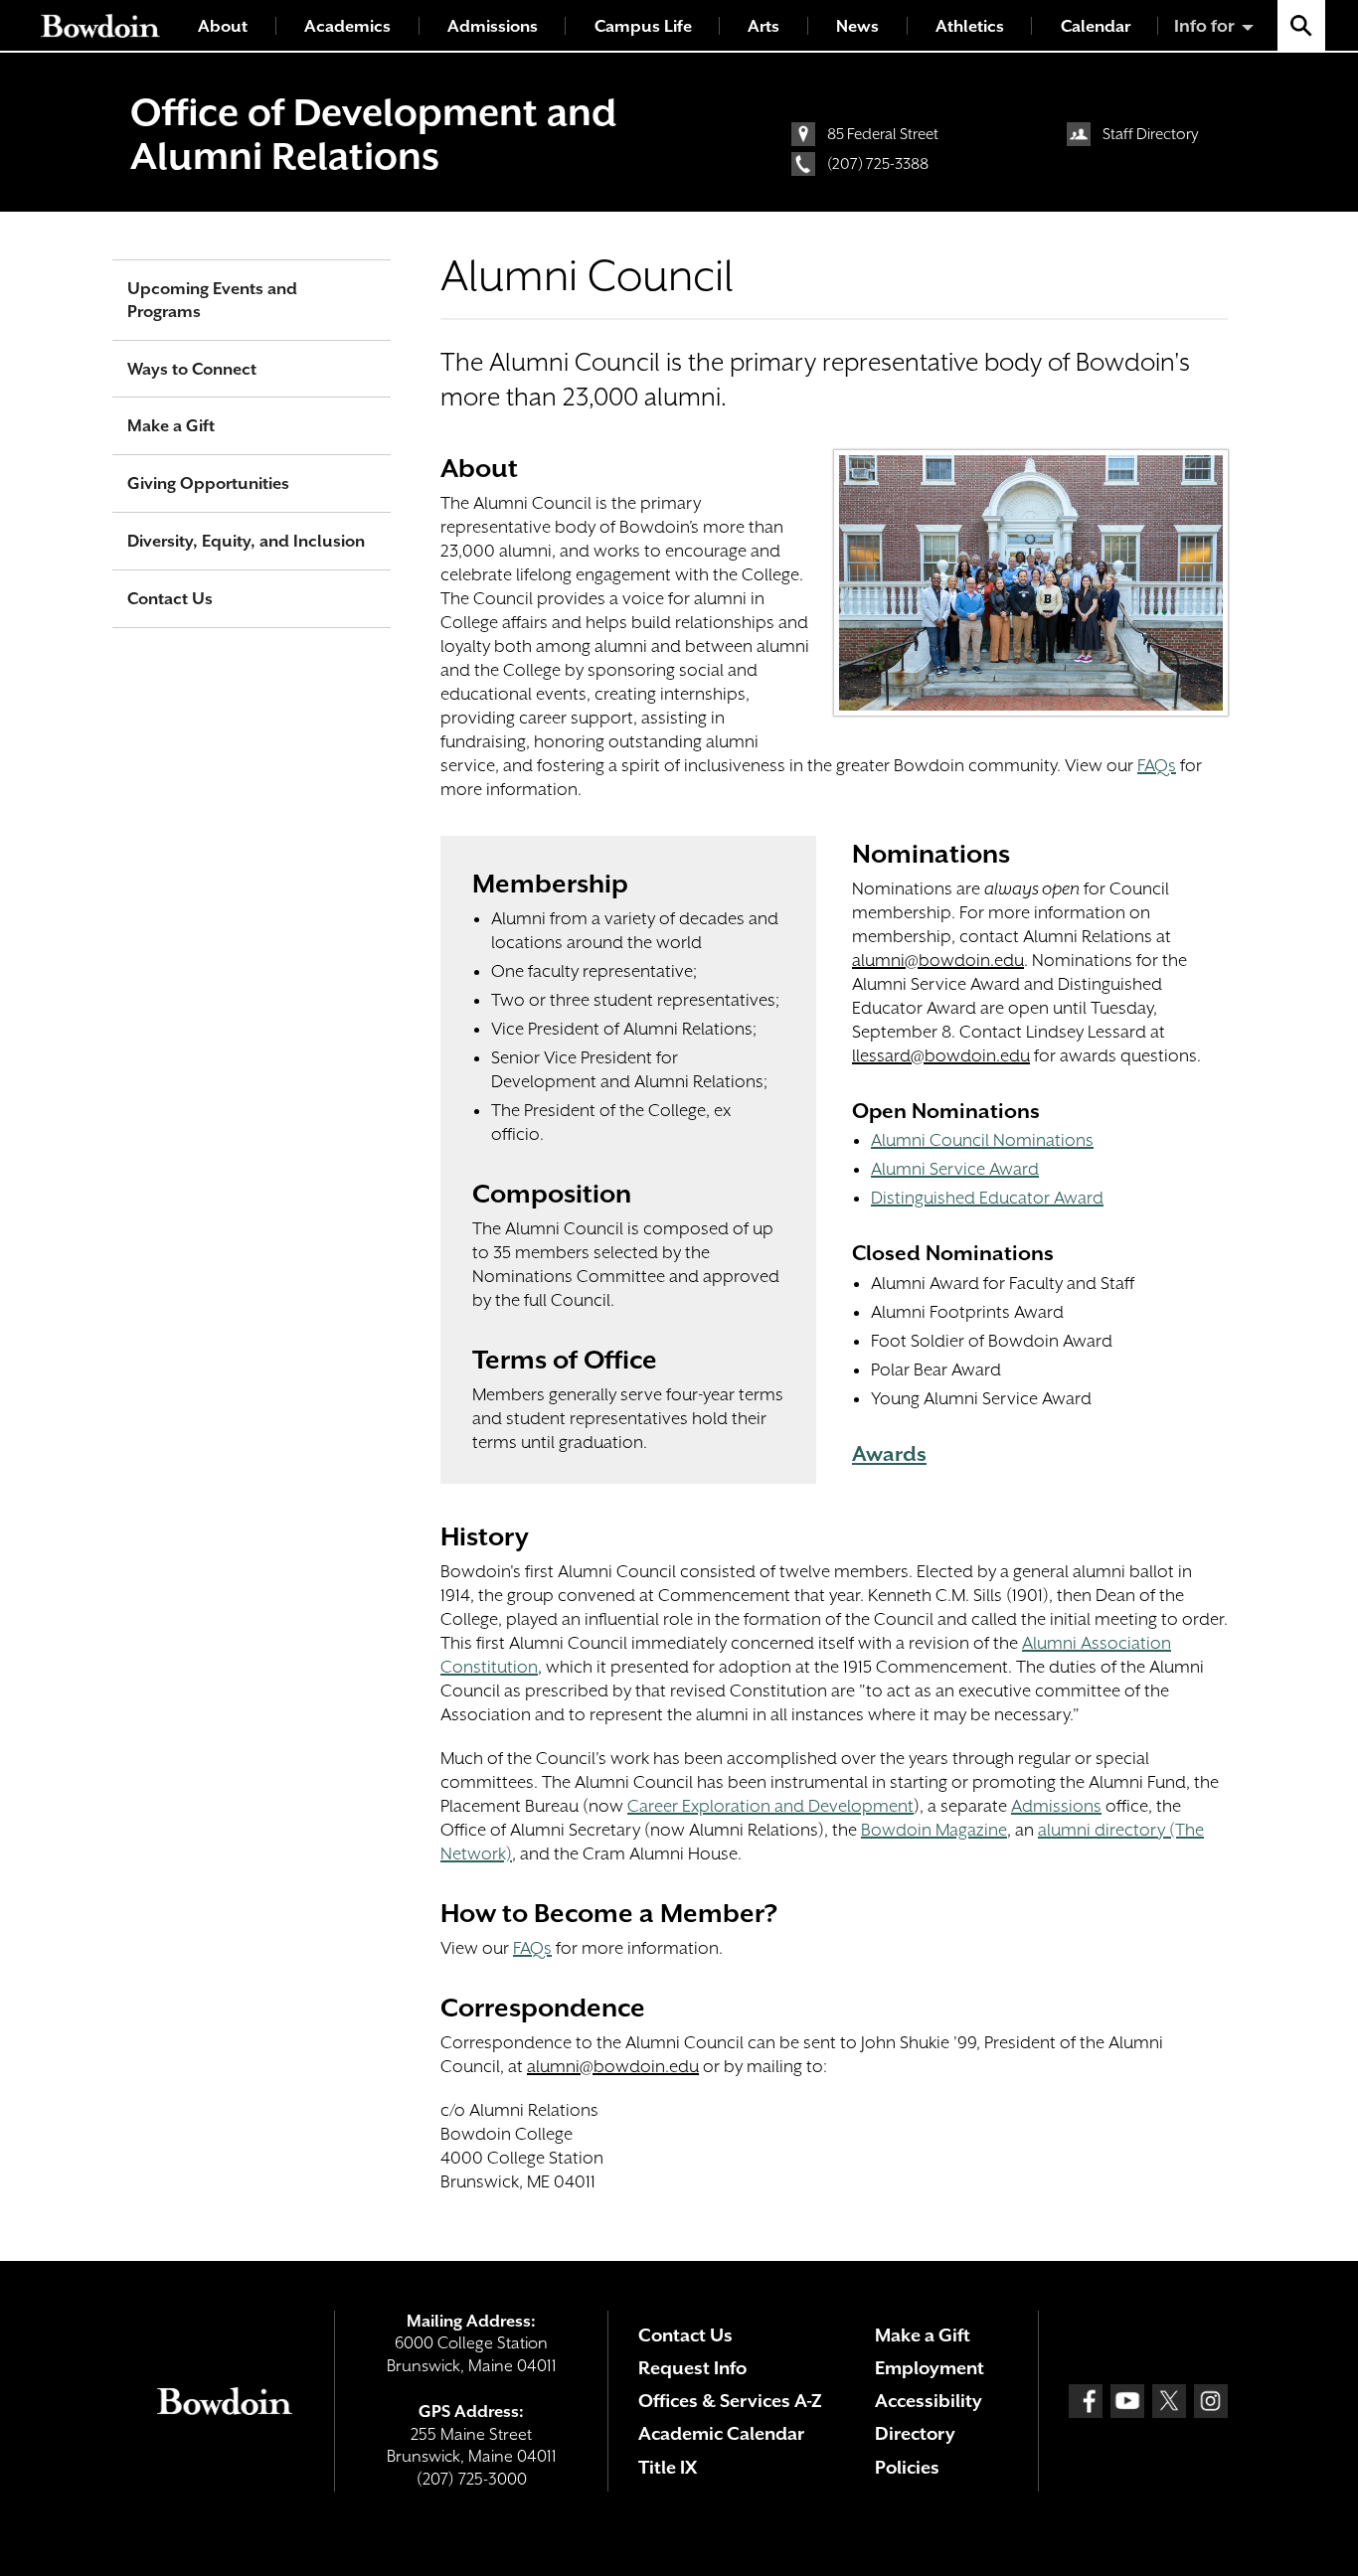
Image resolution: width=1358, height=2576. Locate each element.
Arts (764, 26)
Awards (889, 1454)
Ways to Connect (192, 369)
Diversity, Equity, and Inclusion (246, 541)
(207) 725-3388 (878, 164)
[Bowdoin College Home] (100, 25)
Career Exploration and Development (770, 1806)
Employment (930, 2368)
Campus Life (643, 26)
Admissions (493, 26)
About (223, 26)
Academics (347, 26)
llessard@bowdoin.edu (941, 1055)
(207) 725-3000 (472, 2479)
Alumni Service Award (955, 1169)
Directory (915, 2433)
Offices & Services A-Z (730, 2401)
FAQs (1157, 765)
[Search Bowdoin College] (1301, 25)
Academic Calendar (721, 2433)
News (857, 26)
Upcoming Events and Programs (212, 300)
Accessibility (929, 2401)
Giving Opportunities (208, 483)
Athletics (970, 26)
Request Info (692, 2368)
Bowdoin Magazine (934, 1830)
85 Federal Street (883, 134)
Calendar (1096, 26)
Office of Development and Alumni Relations (373, 134)
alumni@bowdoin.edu (938, 960)
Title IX (668, 2467)
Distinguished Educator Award (987, 1198)
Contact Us (170, 599)
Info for (1204, 26)
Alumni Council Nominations (982, 1140)
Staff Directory (1151, 134)
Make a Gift (171, 426)
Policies (907, 2467)
